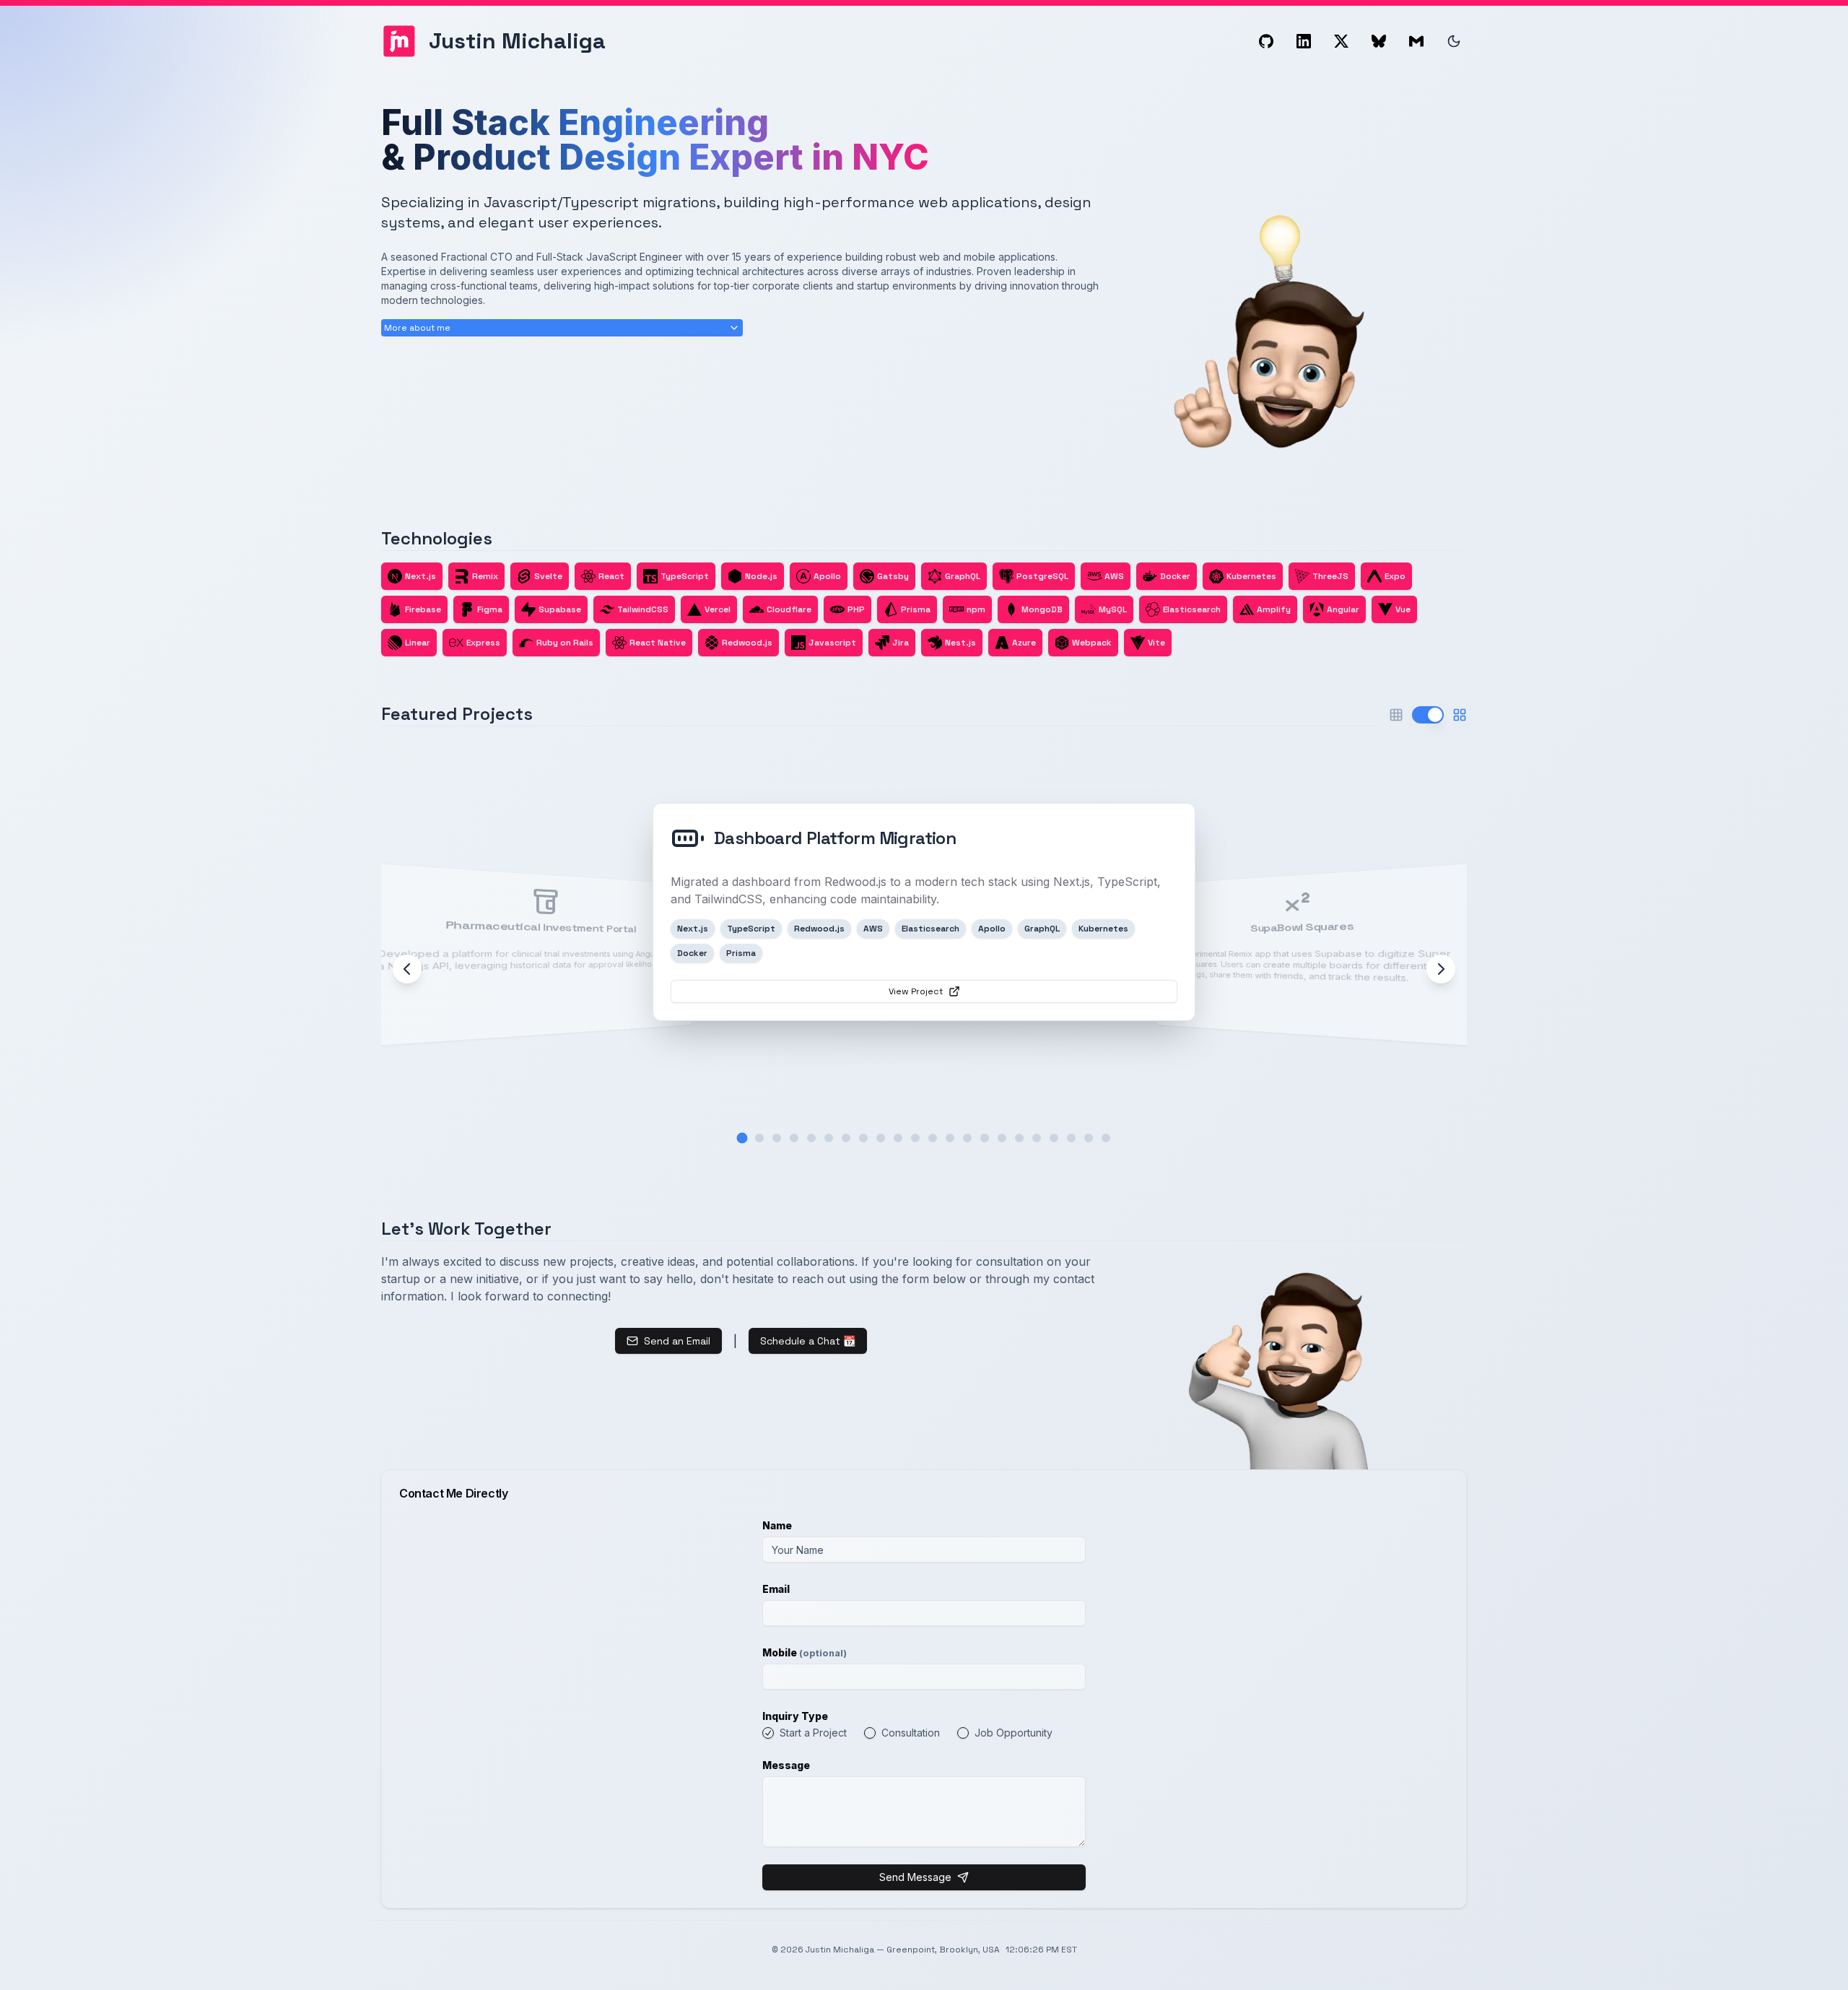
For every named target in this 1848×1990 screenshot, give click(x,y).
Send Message (915, 1877)
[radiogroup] (924, 1733)
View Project (916, 991)
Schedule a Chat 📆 (808, 1341)
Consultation (911, 1733)
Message (786, 1765)
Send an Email (677, 1341)
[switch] (1428, 715)
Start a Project (813, 1733)
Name (777, 1525)
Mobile (805, 1652)
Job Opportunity (1014, 1733)
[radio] (768, 1733)
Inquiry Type (795, 1716)
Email (776, 1589)
